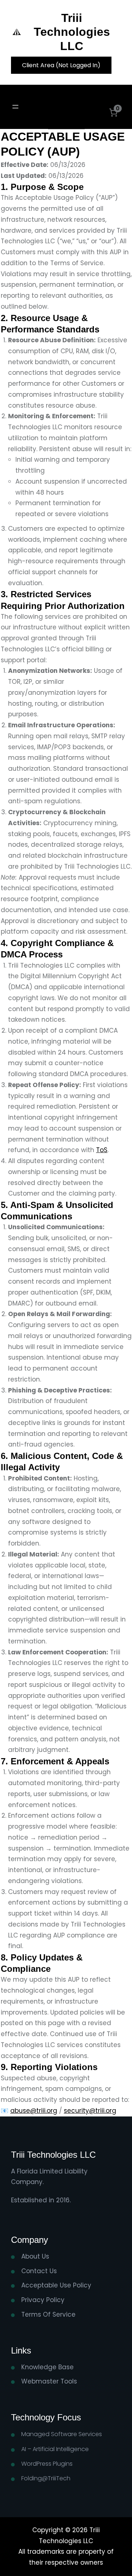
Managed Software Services (62, 2434)
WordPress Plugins (47, 2464)
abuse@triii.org (34, 2111)
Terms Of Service (48, 2314)
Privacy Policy (43, 2300)
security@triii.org (90, 2111)
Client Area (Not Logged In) (61, 65)
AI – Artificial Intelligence (55, 2449)
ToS (102, 1150)
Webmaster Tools (49, 2381)
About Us (35, 2256)
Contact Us (39, 2271)
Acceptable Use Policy (56, 2285)
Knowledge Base (47, 2367)
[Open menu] (15, 107)
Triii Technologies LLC (72, 32)
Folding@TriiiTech (46, 2478)
